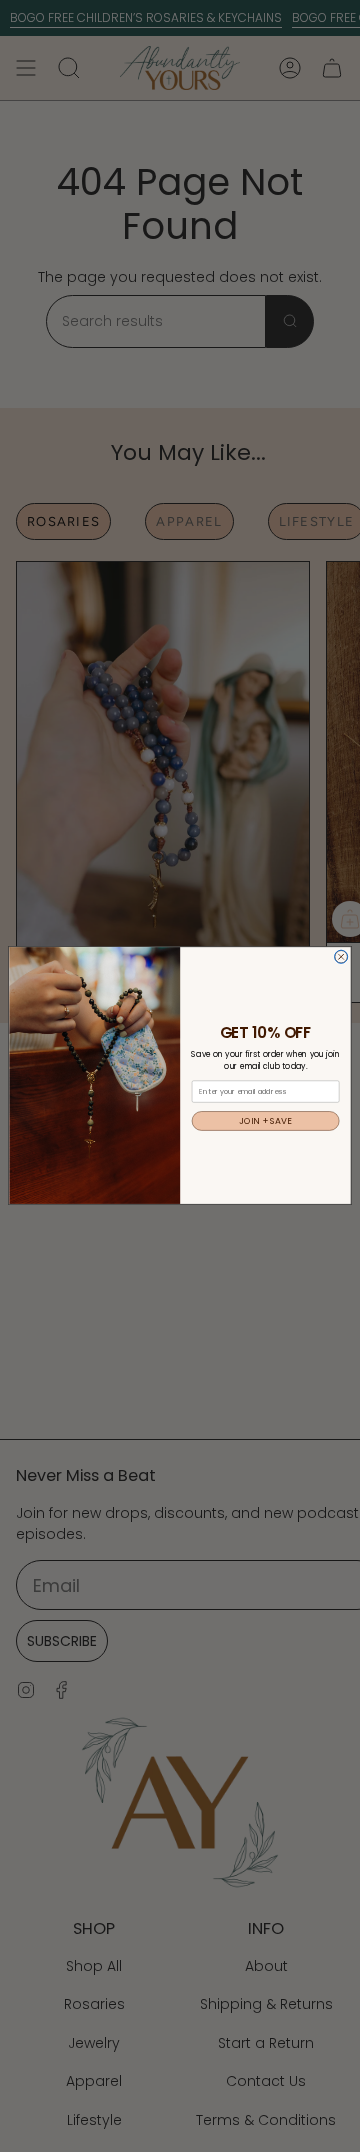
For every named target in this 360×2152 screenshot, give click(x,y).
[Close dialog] (341, 957)
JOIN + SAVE (265, 1121)
